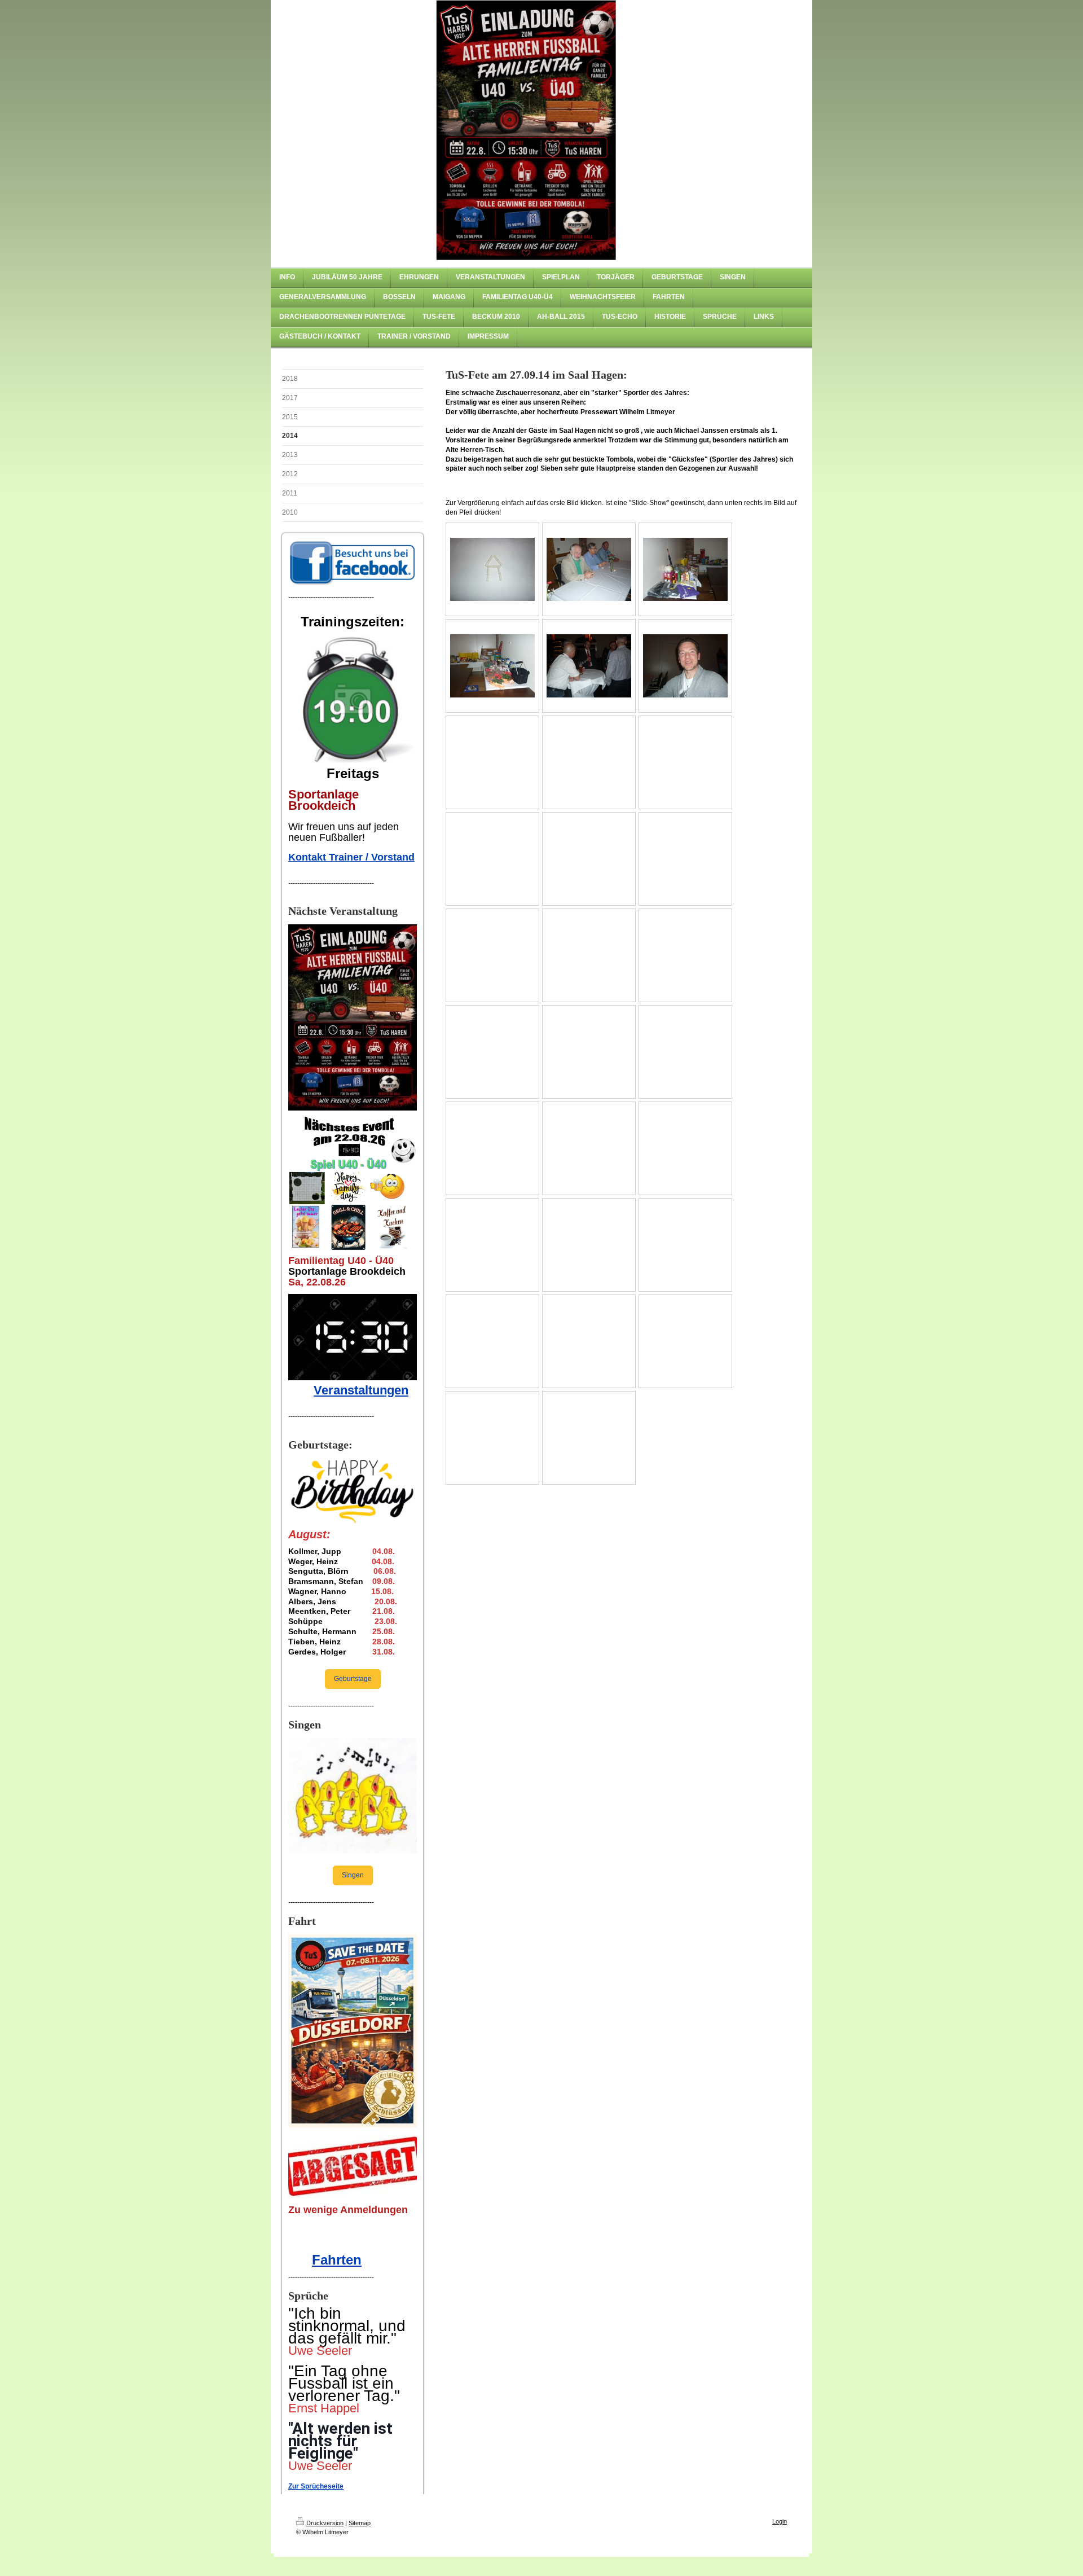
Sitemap (360, 2523)
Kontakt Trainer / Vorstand (351, 857)
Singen (353, 1875)
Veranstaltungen (361, 1390)
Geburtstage (353, 1679)
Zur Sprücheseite (316, 2486)
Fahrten (337, 2260)
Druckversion (325, 2523)
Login (780, 2521)
